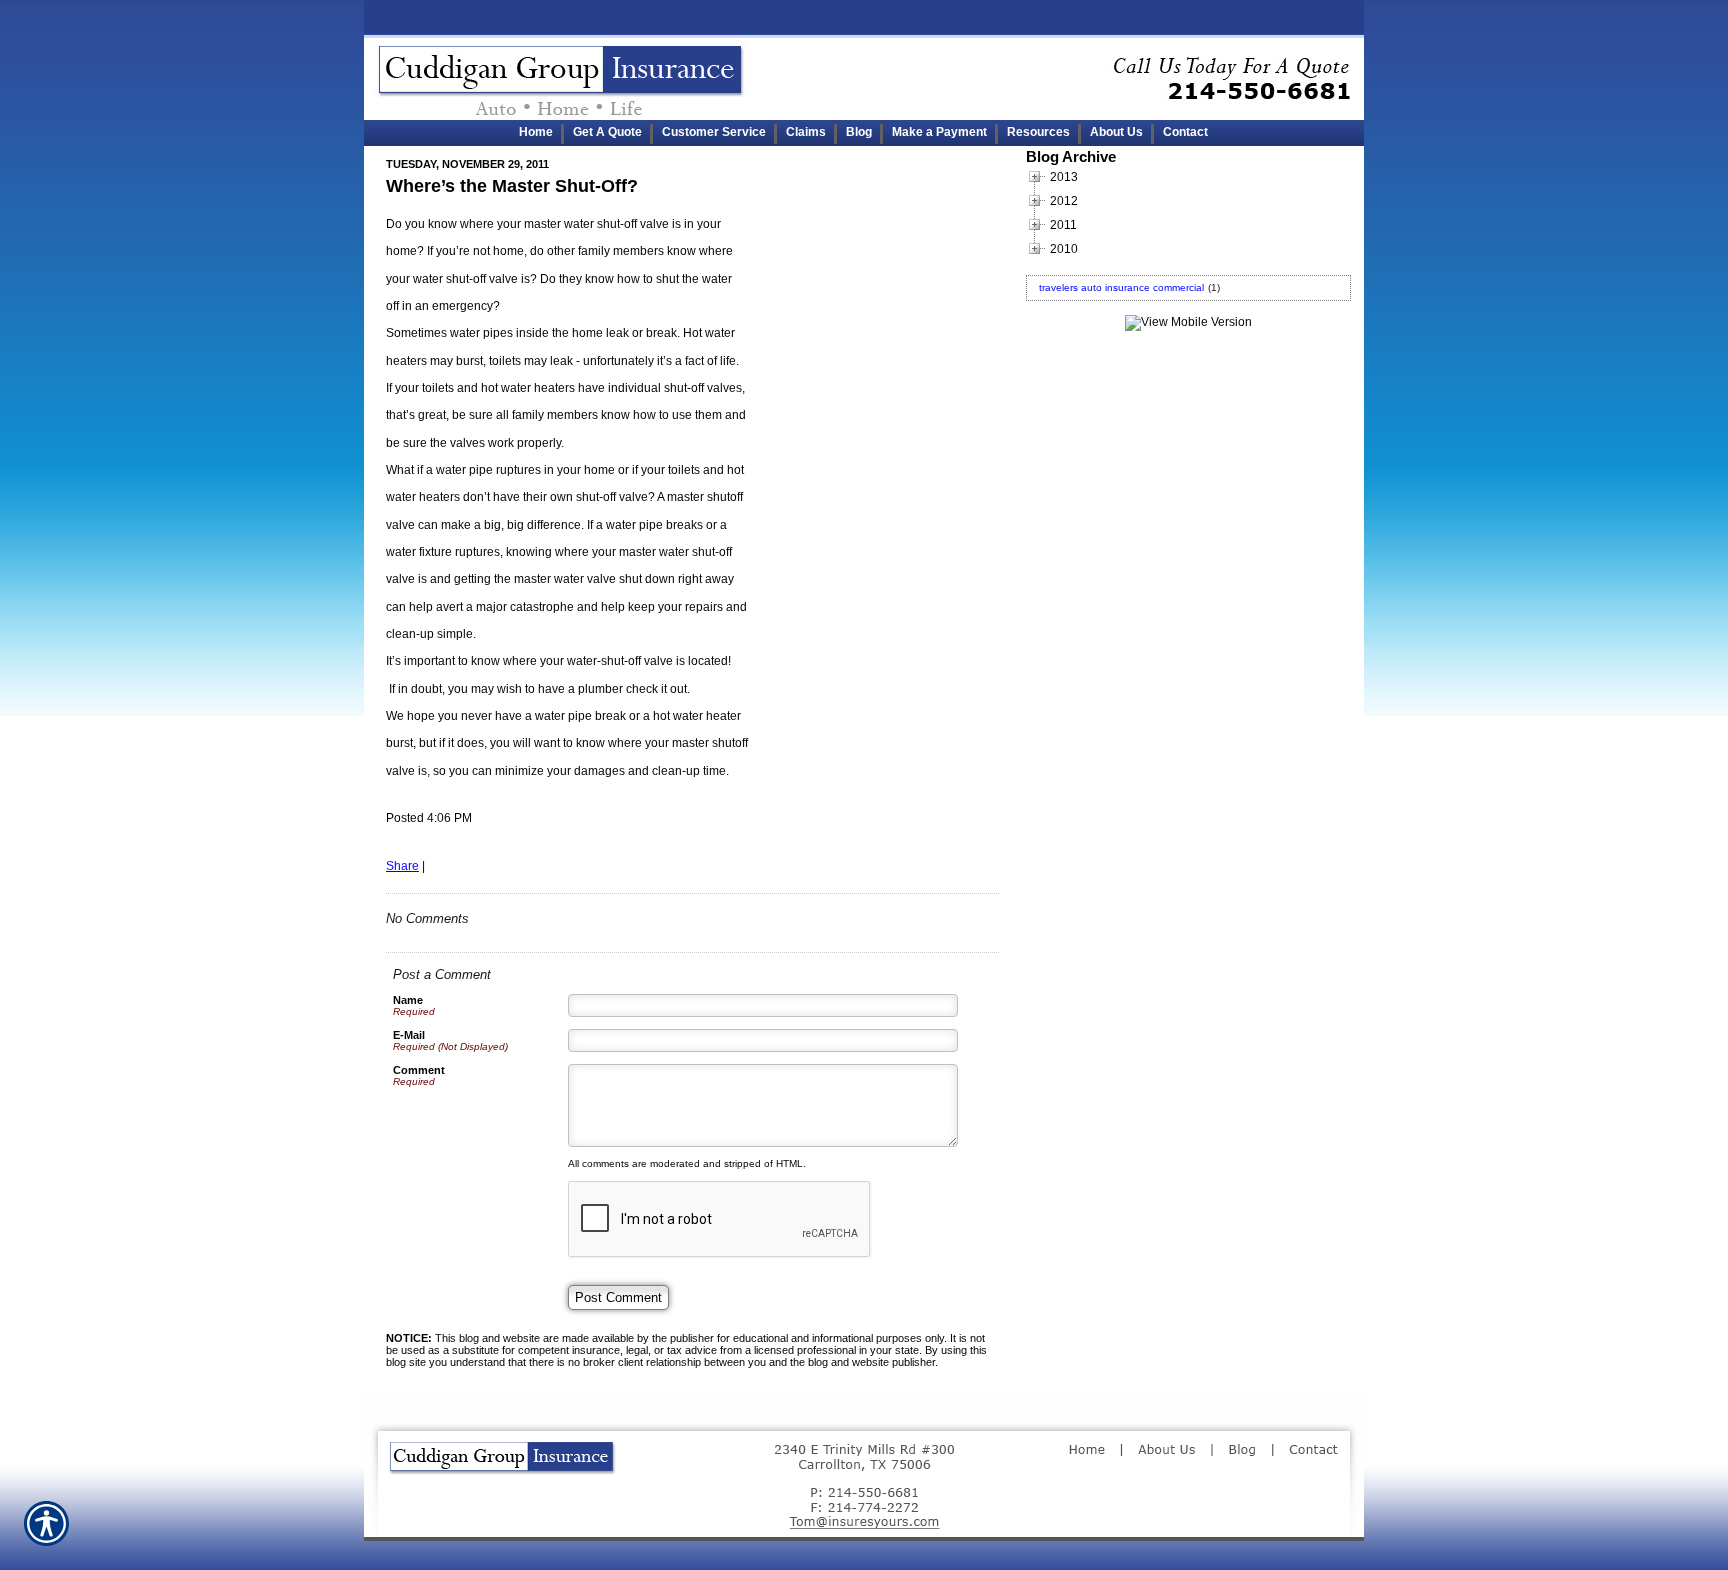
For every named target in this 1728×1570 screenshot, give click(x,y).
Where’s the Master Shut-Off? (512, 185)
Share (402, 866)
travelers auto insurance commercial (1121, 287)
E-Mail (409, 1035)
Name (408, 1000)
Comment (419, 1070)
